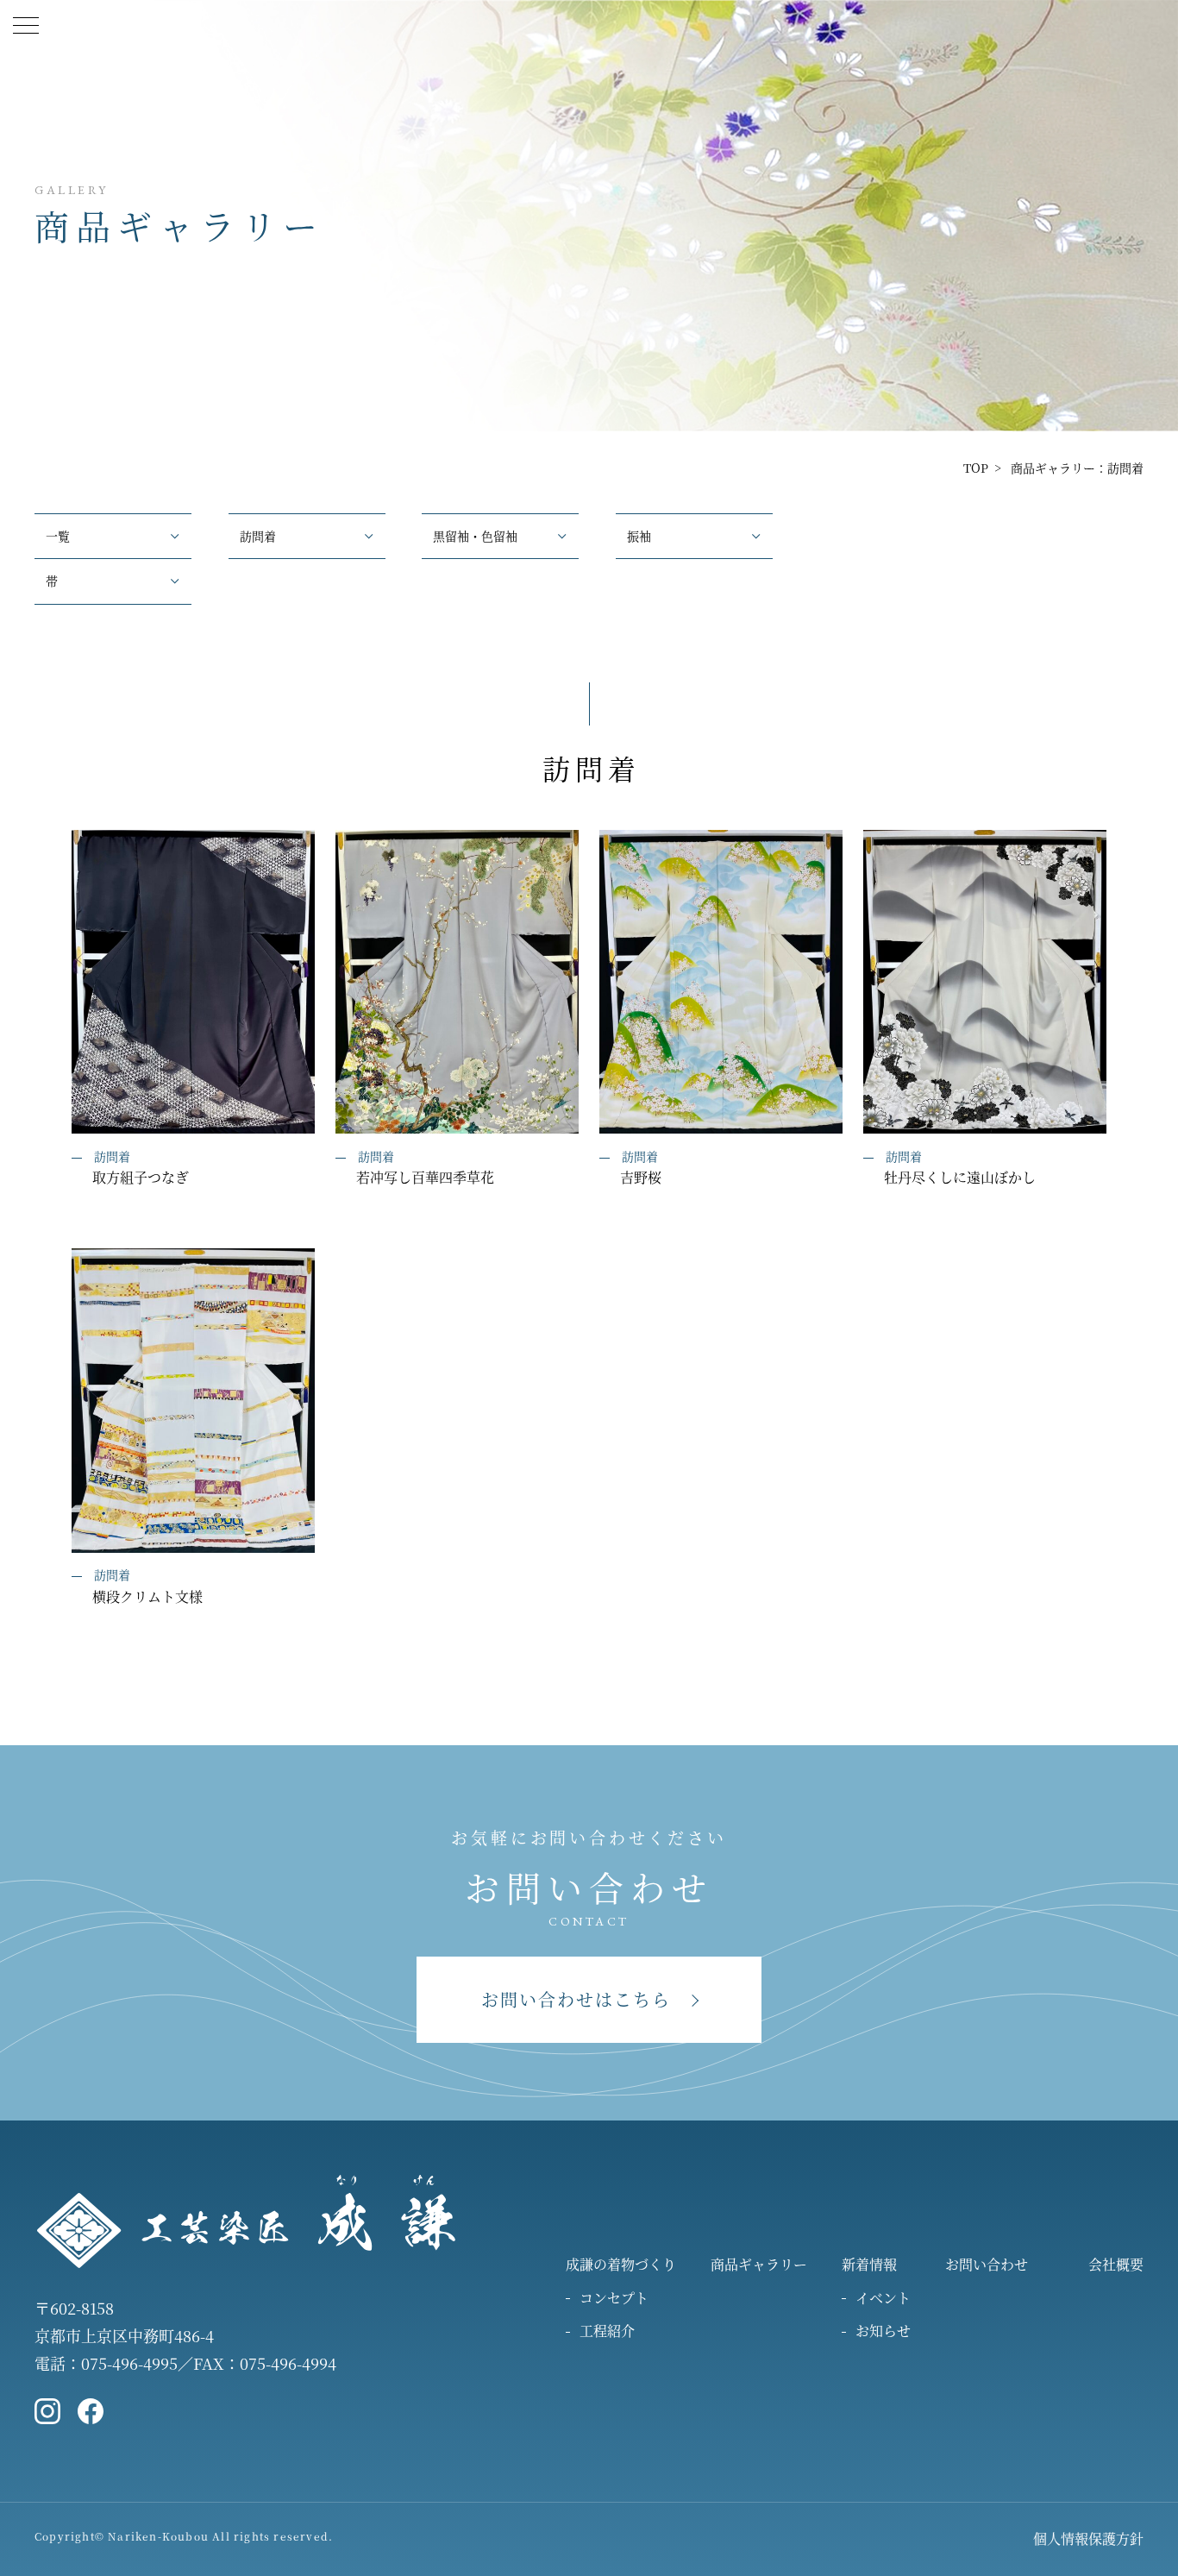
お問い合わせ (987, 2264)
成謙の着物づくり (621, 2264)
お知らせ (883, 2331)
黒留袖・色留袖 (475, 536)
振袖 (639, 536)
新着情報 (869, 2264)
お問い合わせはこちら (576, 1999)
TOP (976, 468)
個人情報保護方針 (1088, 2538)
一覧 (58, 536)
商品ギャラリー (759, 2264)
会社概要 (1116, 2264)
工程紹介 (607, 2331)
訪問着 (258, 536)
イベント (883, 2298)
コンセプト (614, 2298)
